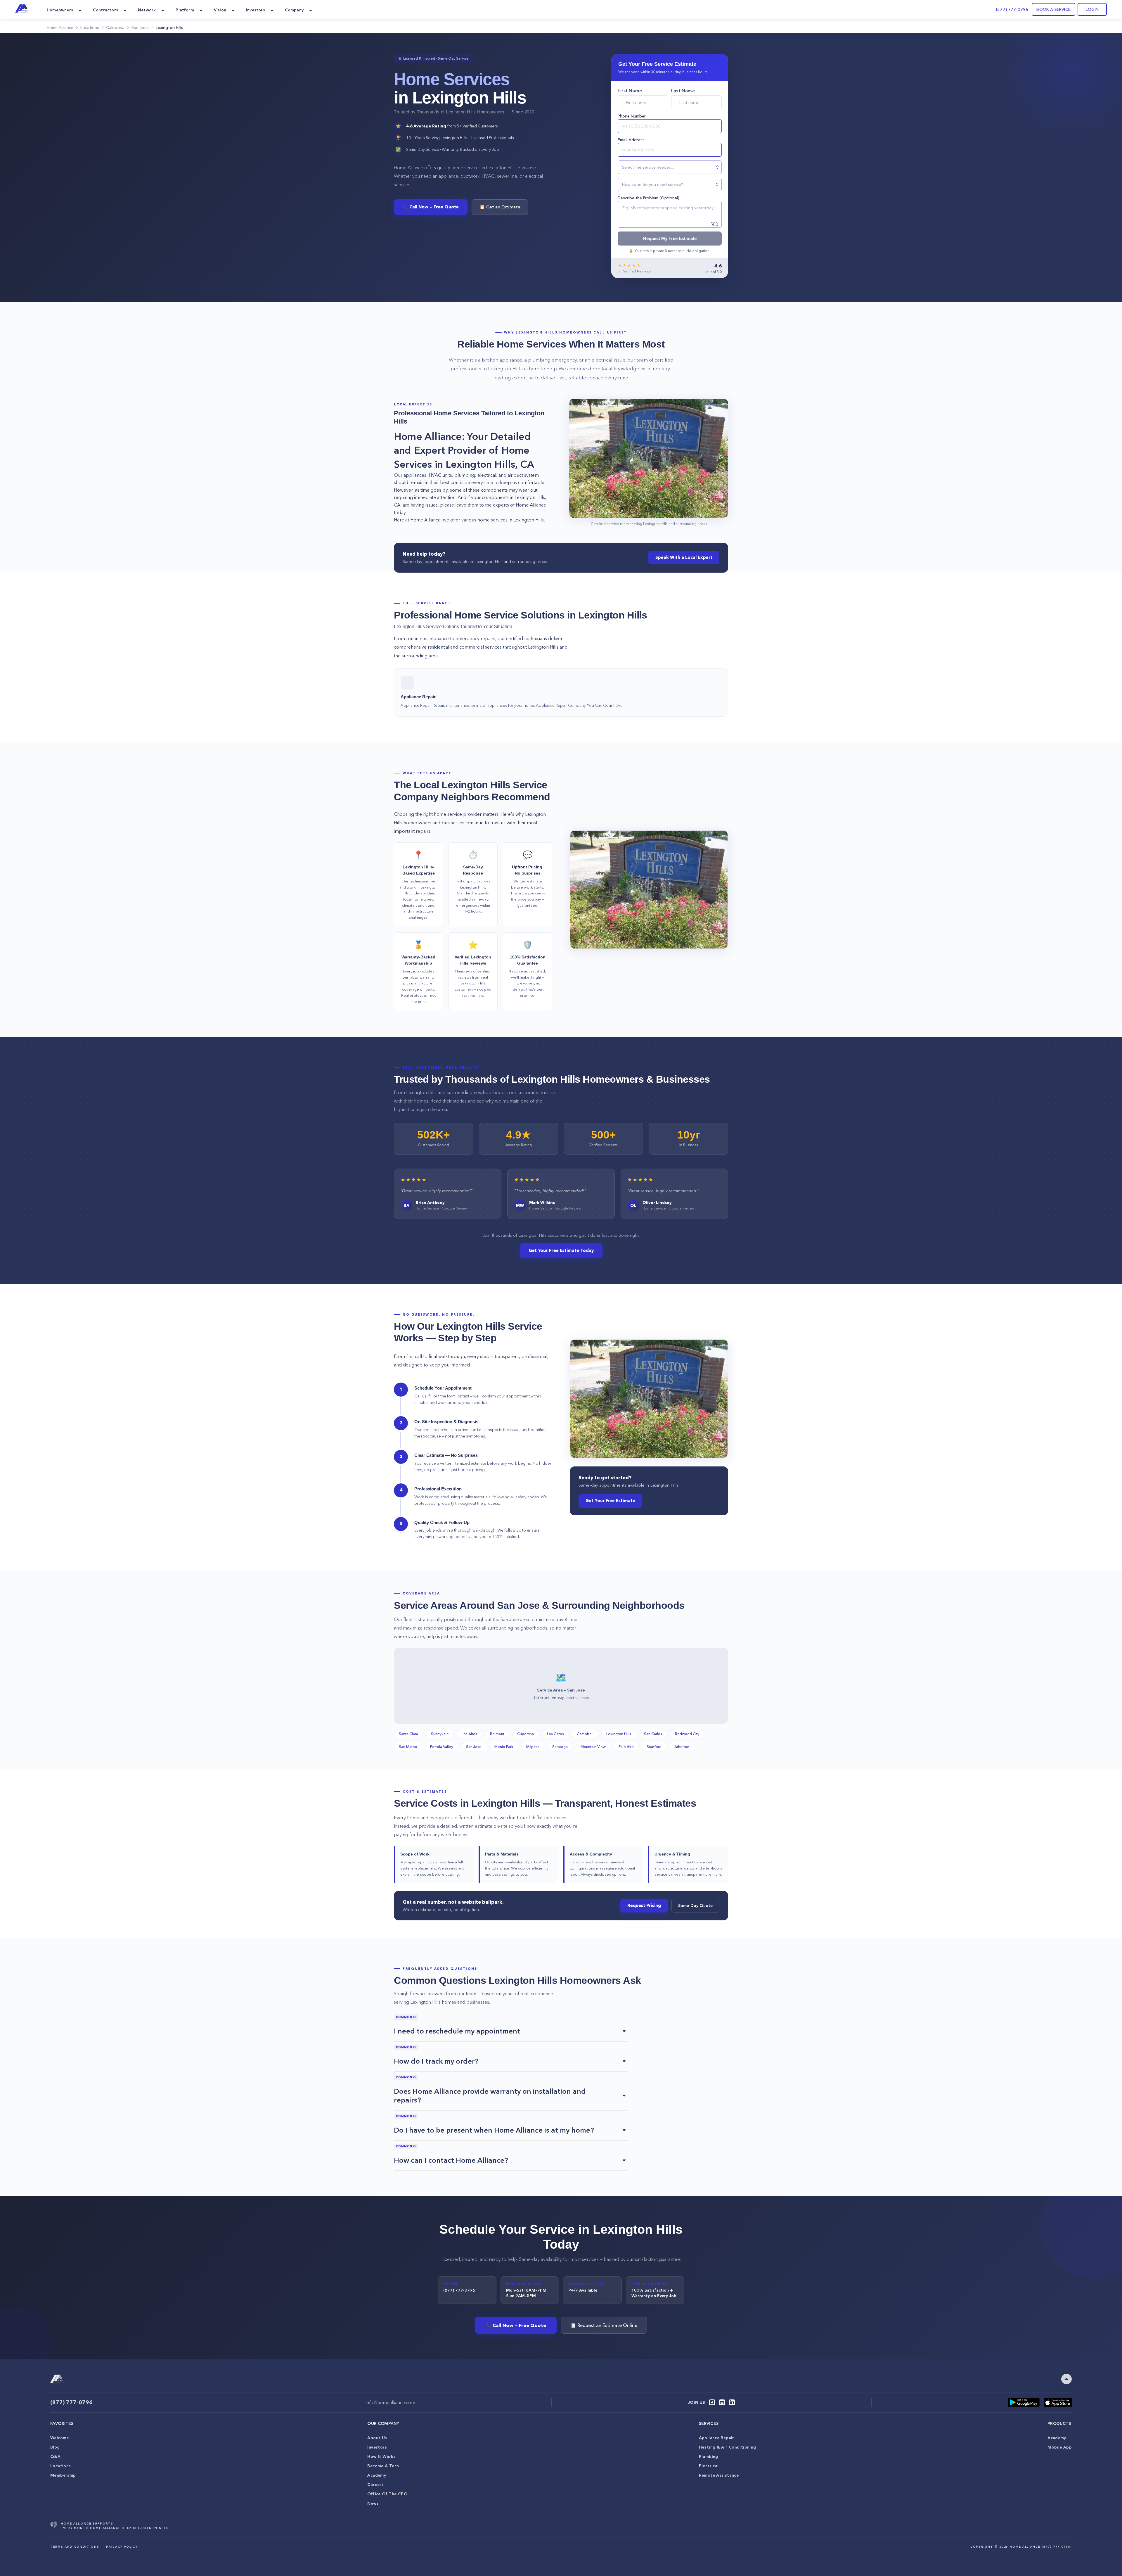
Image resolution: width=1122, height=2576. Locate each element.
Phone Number (632, 116)
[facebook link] (712, 2402)
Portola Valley (442, 1746)
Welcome (60, 2438)
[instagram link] (722, 2402)
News (373, 2503)
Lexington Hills (619, 1734)
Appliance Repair (717, 2438)
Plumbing (709, 2456)
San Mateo (408, 1746)
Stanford (654, 1746)
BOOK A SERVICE (1053, 9)
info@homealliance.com (390, 2402)
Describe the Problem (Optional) (649, 198)
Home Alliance (60, 27)
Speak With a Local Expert (684, 557)
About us (377, 2438)
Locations (60, 2466)
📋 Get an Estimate (500, 207)
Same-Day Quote (695, 1905)
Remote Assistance (719, 2475)
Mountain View (593, 1746)
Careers (375, 2485)
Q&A (55, 2456)
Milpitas (533, 1746)
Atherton (682, 1746)
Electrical (709, 2466)
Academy (377, 2475)
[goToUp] (1066, 2379)
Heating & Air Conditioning (728, 2447)
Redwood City (687, 1734)
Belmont (497, 1734)
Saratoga (560, 1746)
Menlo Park (504, 1746)
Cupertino (526, 1734)
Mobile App (1060, 2447)
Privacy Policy (122, 2547)
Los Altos (469, 1734)
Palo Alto (626, 1746)
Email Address (631, 140)
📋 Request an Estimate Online (604, 2325)
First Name (630, 91)
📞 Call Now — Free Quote (431, 207)
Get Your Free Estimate (610, 1501)
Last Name (683, 91)
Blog (55, 2447)
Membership (63, 2475)
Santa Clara (408, 1734)
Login (1092, 9)
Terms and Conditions (75, 2547)
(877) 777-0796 (1012, 9)
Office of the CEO (387, 2494)
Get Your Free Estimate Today (561, 1250)
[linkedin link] (732, 2402)
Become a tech (383, 2466)
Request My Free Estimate (670, 239)
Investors (377, 2447)
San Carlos (653, 1734)
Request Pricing (644, 1905)
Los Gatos (555, 1734)
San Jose (474, 1746)
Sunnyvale (440, 1734)
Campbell (585, 1734)
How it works (381, 2456)
